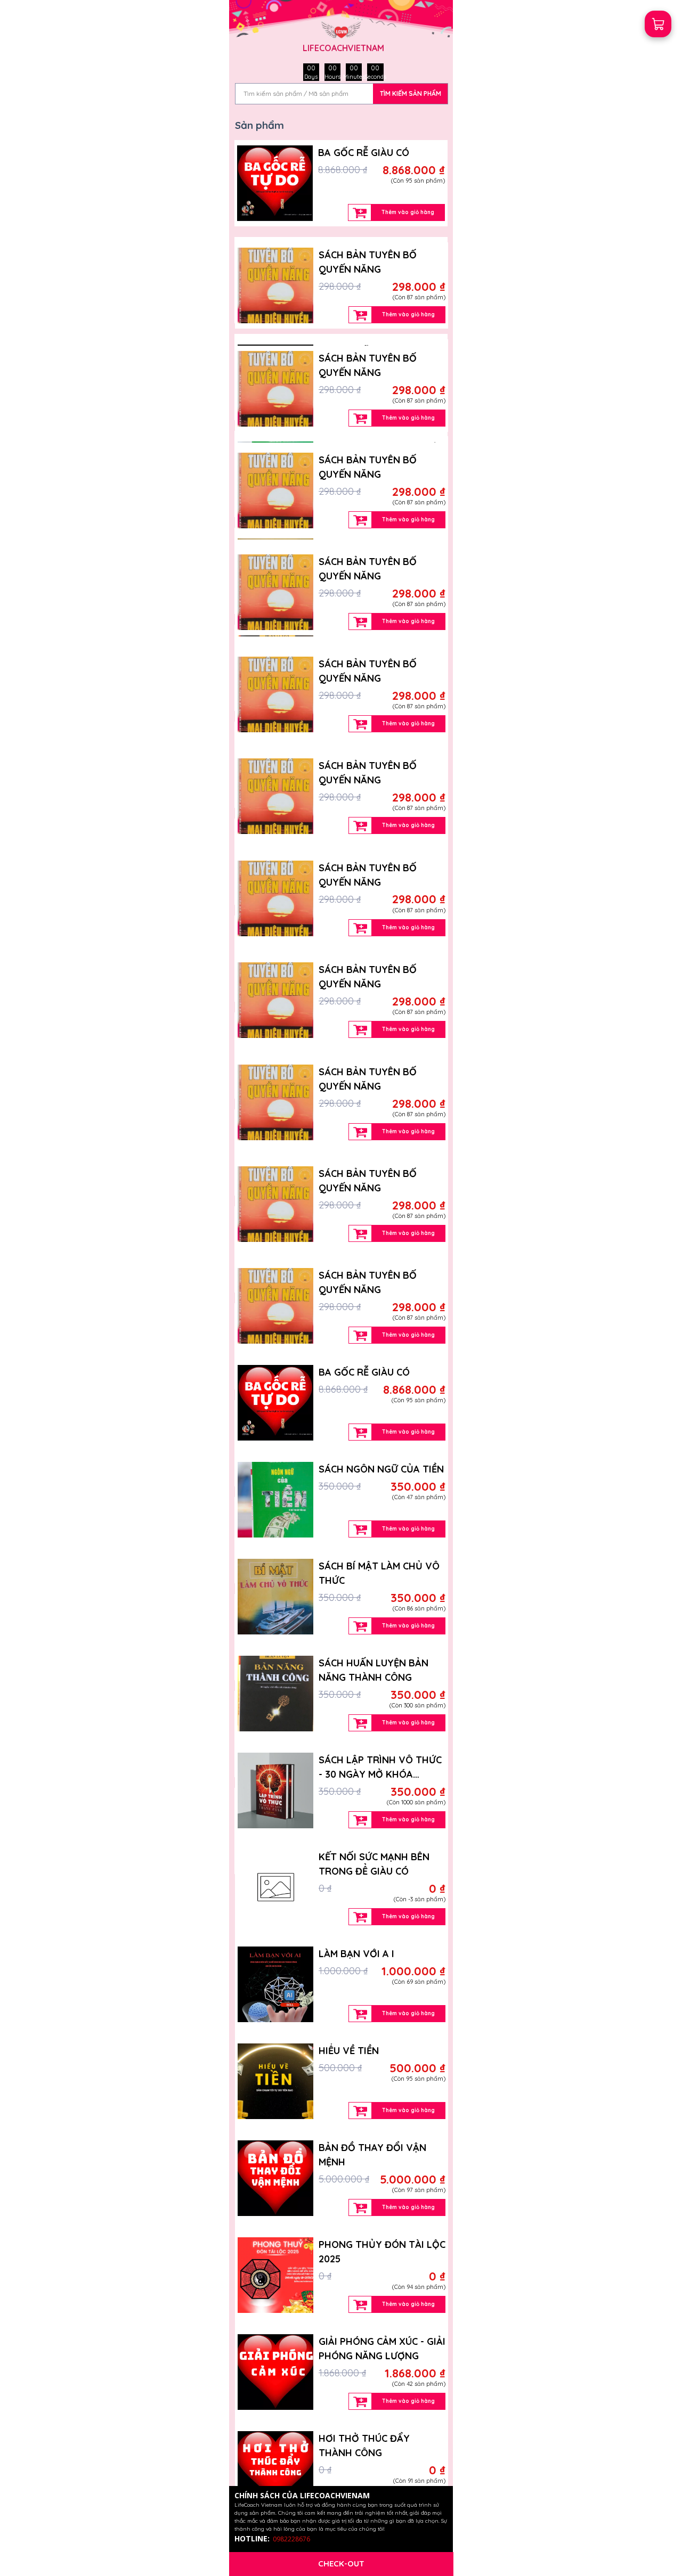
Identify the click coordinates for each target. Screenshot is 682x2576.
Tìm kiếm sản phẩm (411, 93)
